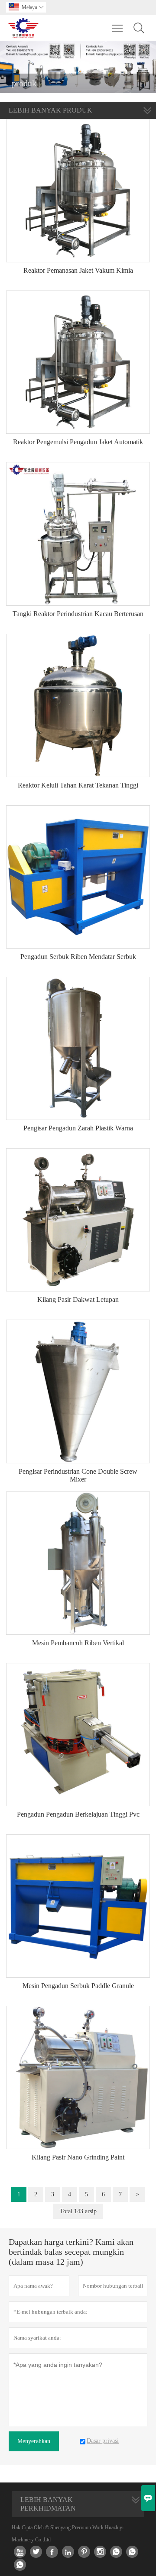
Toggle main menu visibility (118, 28)
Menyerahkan (34, 2441)
